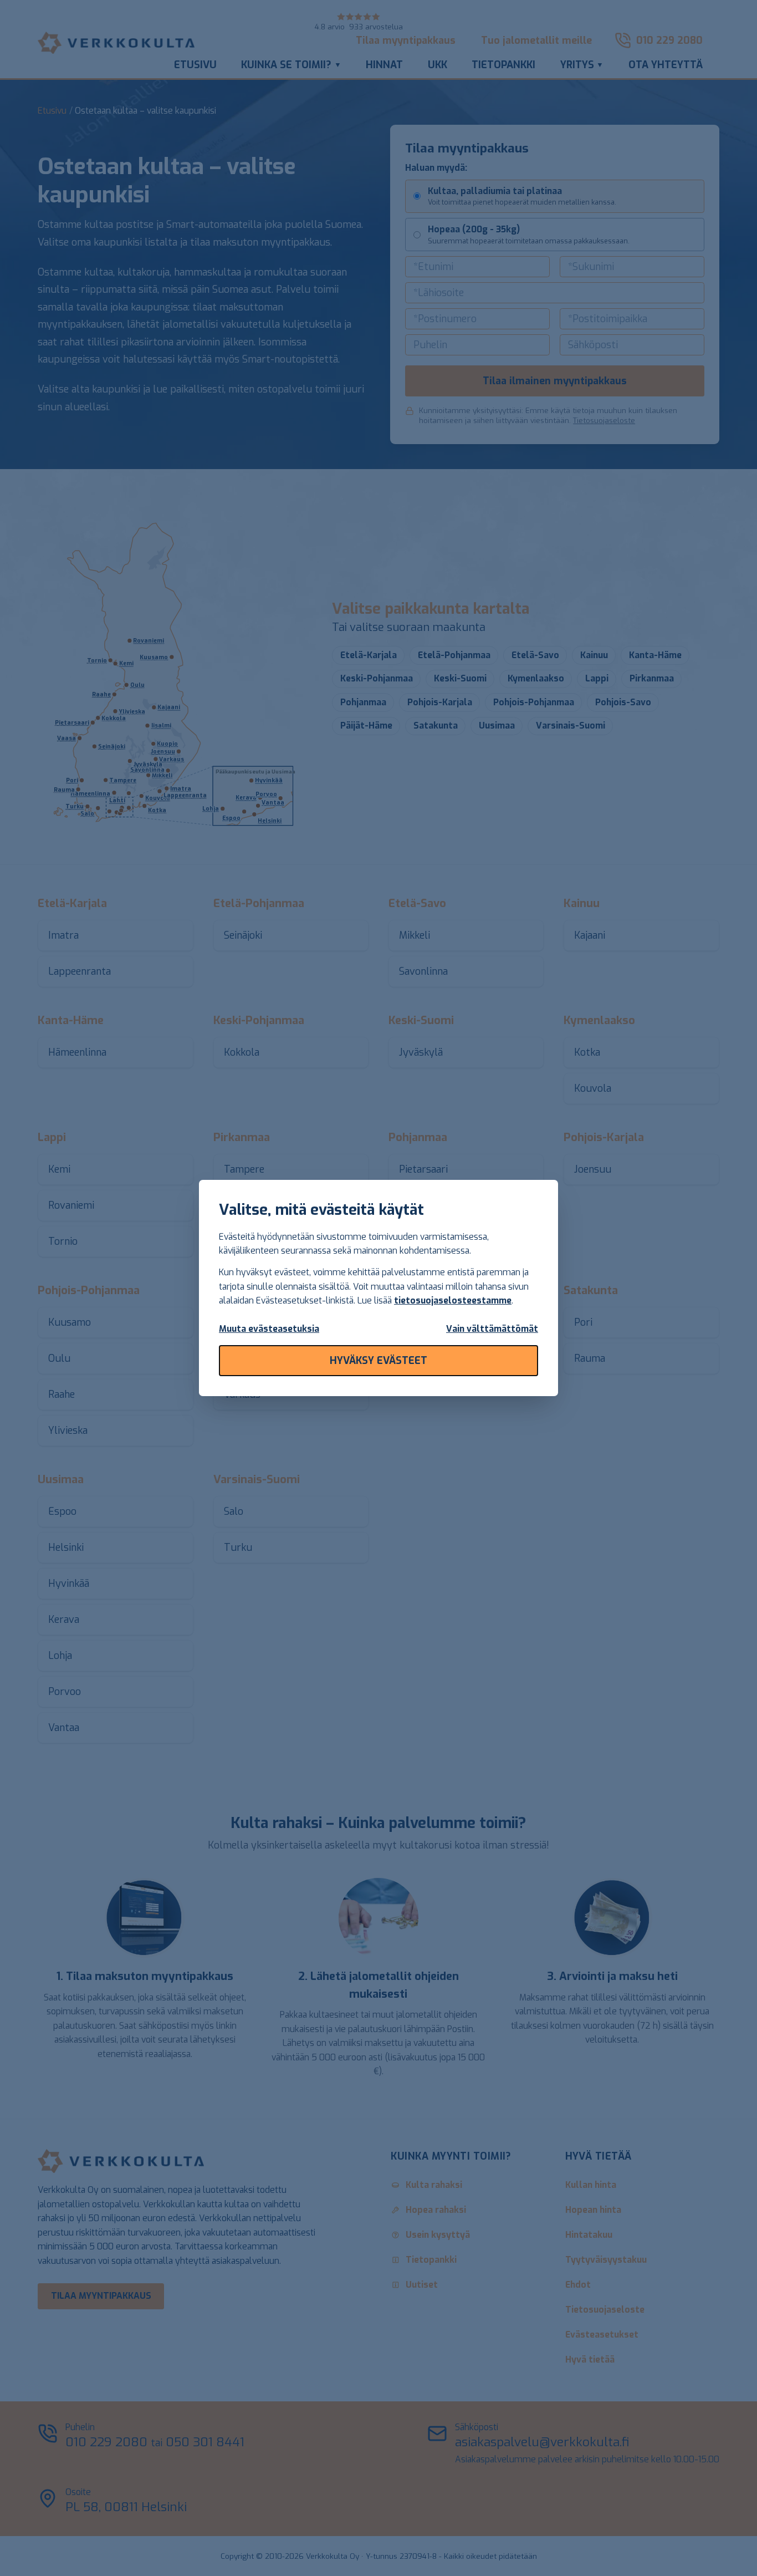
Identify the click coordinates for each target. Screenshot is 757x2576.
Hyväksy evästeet (378, 1361)
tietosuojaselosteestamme (453, 1300)
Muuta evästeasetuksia (269, 1329)
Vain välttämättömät (492, 1329)
